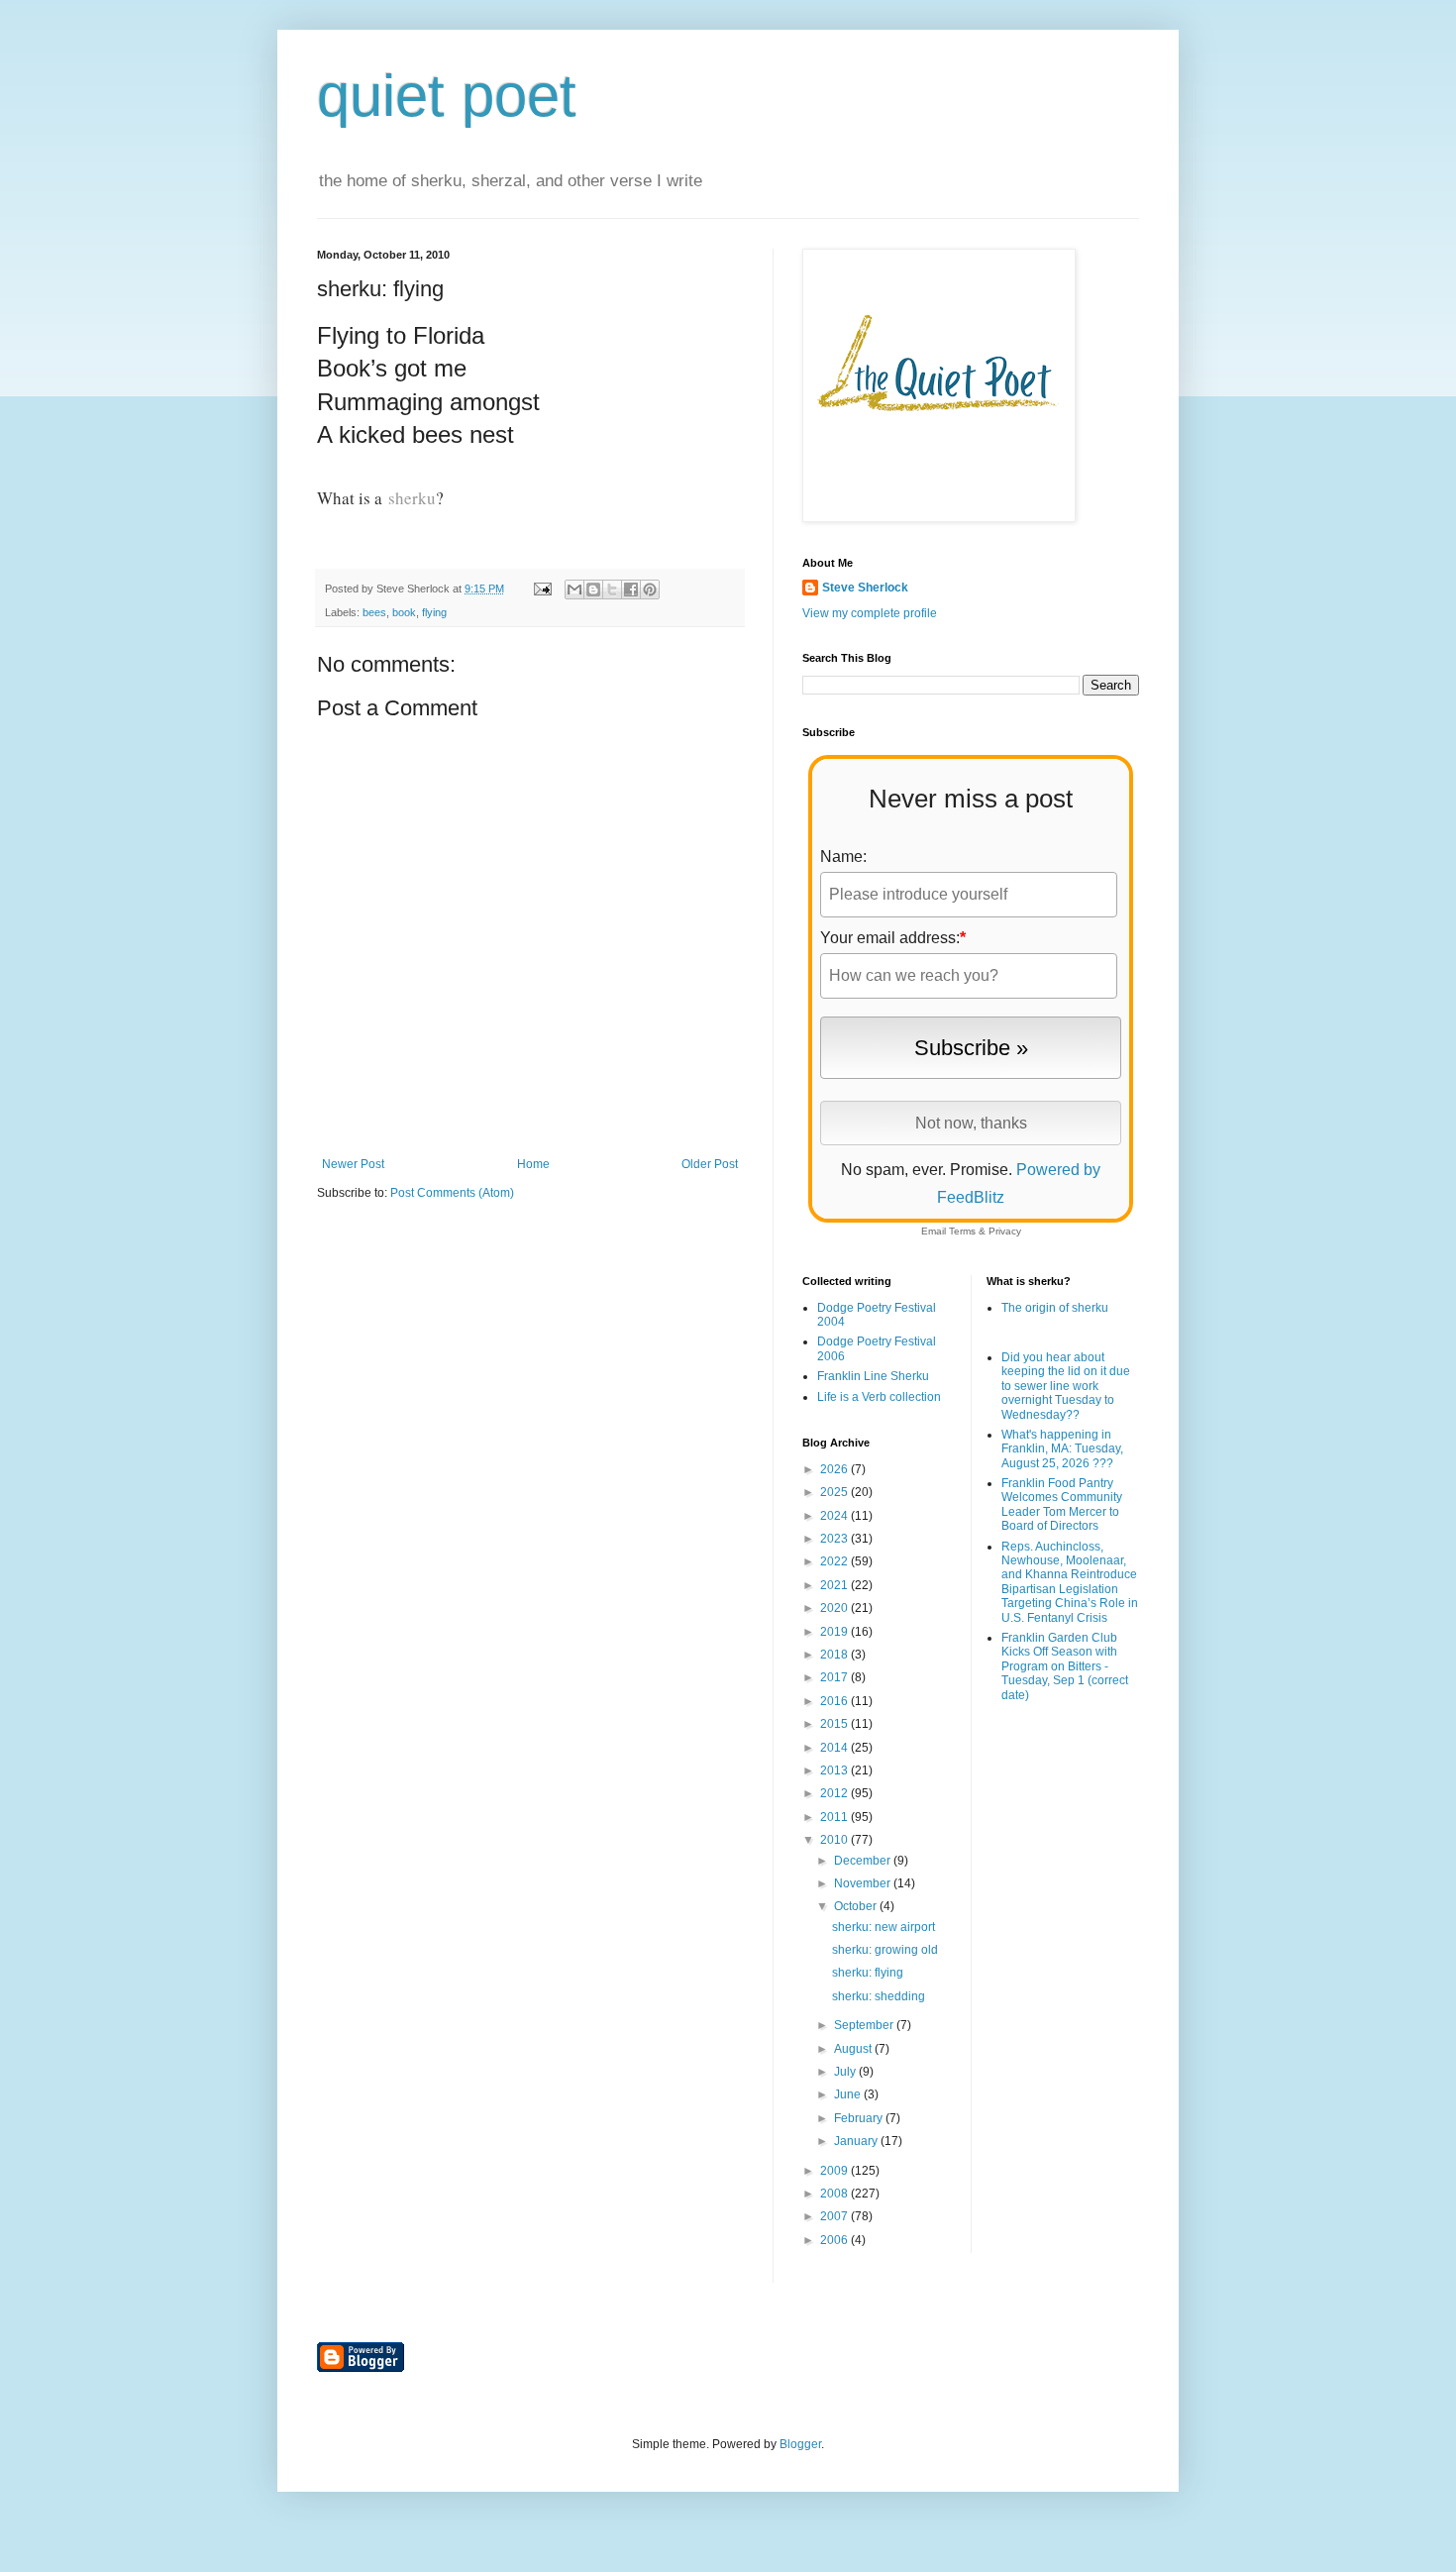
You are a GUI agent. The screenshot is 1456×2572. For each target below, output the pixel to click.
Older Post (710, 1164)
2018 (835, 1655)
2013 (835, 1770)
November (864, 1883)
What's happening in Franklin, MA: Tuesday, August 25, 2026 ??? (1062, 1449)
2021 (835, 1585)
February (860, 2118)
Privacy (1005, 1231)
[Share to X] (612, 589)
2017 (835, 1677)
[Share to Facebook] (631, 589)
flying (434, 612)
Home (533, 1164)
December (864, 1861)
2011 (835, 1817)
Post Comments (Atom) (452, 1193)
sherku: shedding (879, 1996)
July (846, 2072)
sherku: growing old (885, 1950)
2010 (835, 1840)
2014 (835, 1748)
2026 (835, 1469)
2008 (835, 2194)
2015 (835, 1724)
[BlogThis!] (593, 589)
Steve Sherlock (865, 588)
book (404, 612)
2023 (835, 1539)
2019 (835, 1632)
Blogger (800, 2444)
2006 (835, 2240)
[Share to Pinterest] (650, 589)
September (865, 2025)
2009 (835, 2171)
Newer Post (353, 1164)
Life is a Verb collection (879, 1397)
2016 (835, 1701)
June (849, 2094)
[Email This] (574, 589)
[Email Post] (542, 589)
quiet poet (447, 96)
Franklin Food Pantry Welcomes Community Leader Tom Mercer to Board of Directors (1062, 1504)
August (854, 2049)
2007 (835, 2216)
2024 (835, 1516)
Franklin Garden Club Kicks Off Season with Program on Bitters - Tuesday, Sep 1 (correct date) (1065, 1666)
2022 (835, 1561)
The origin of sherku (1055, 1308)
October (857, 1906)
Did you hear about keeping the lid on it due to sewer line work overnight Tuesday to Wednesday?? (1066, 1386)
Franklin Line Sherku (873, 1376)
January (857, 2141)
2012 (835, 1793)
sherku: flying (868, 1973)
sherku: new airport (884, 1927)
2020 (835, 1608)
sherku (412, 498)
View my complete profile (870, 613)
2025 (835, 1492)
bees (374, 612)
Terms (962, 1231)
